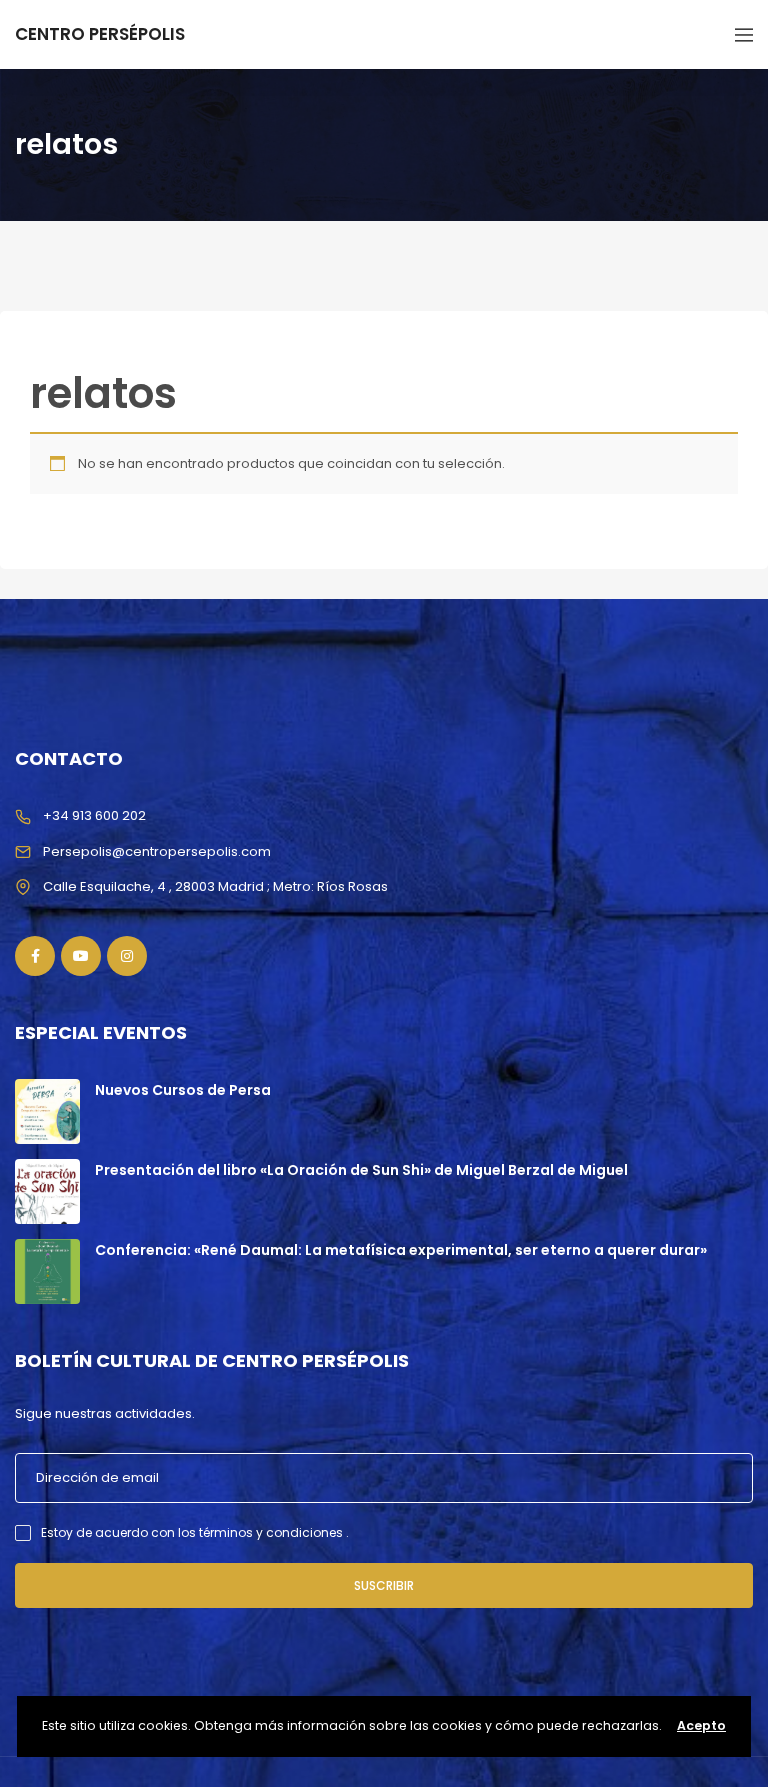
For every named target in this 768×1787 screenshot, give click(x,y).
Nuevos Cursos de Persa (183, 1090)
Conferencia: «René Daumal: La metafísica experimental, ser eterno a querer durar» (401, 1250)
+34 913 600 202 (94, 815)
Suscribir (384, 1585)
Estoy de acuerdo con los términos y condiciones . (195, 1532)
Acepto (701, 1725)
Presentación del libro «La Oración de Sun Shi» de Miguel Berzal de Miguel (361, 1170)
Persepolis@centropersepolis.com (157, 851)
